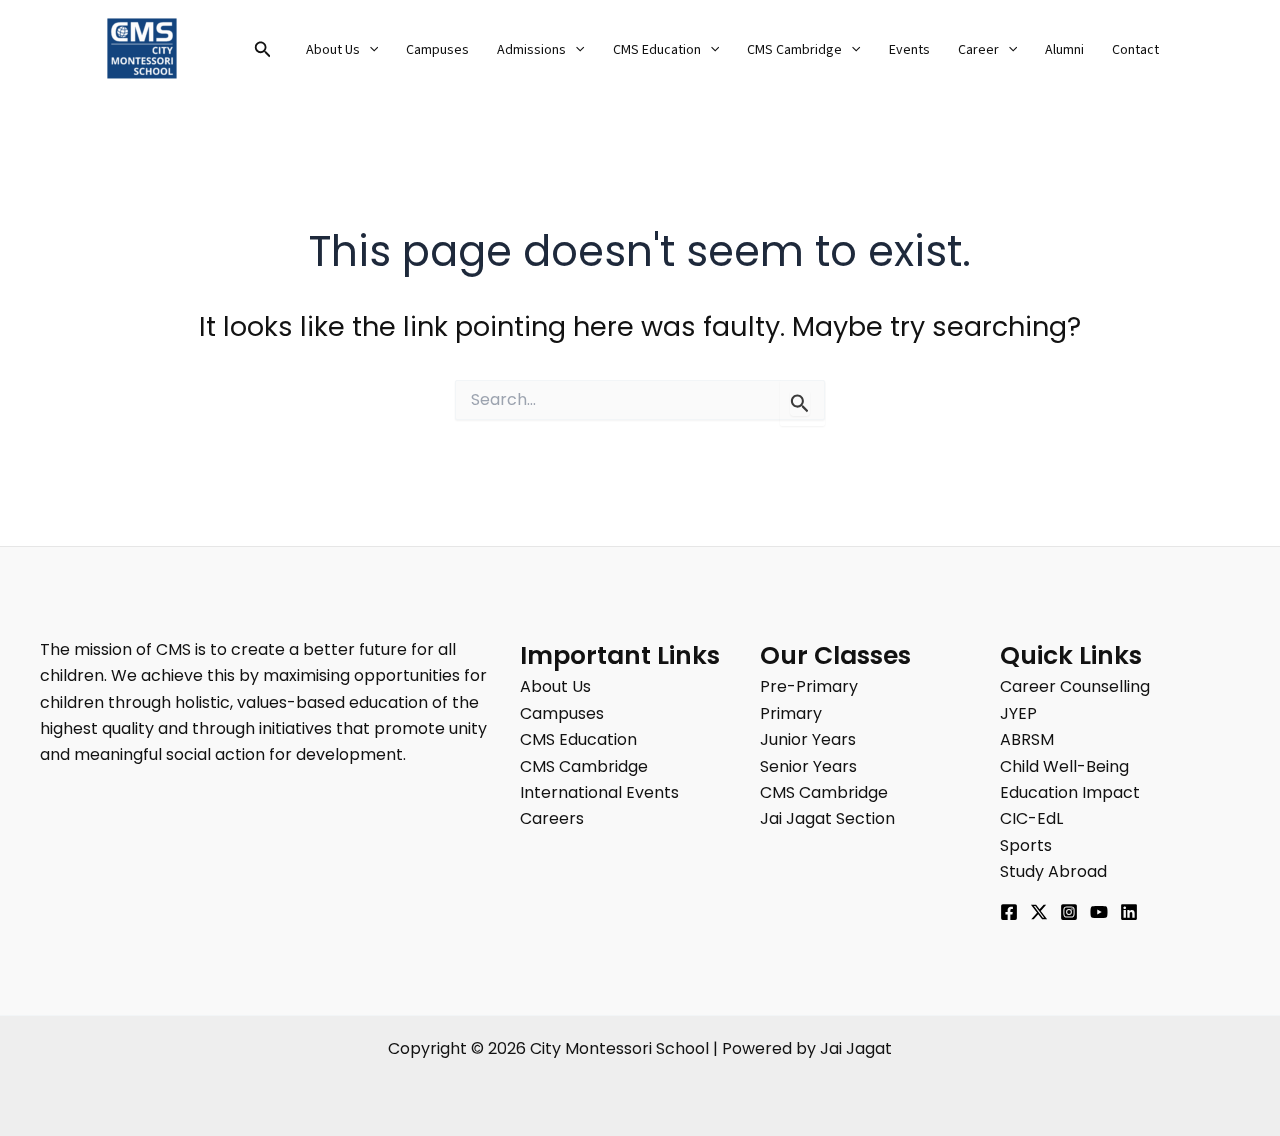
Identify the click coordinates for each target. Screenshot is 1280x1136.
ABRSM (1027, 739)
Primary (791, 713)
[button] (263, 51)
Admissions (531, 50)
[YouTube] (1099, 912)
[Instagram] (1069, 912)
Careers (552, 818)
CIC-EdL (1031, 818)
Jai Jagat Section (827, 818)
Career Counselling (1075, 686)
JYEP (1018, 713)
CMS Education (657, 50)
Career (978, 50)
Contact (1135, 50)
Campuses (437, 50)
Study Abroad (1053, 871)
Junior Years (808, 739)
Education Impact (1070, 792)
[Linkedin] (1129, 912)
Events (909, 50)
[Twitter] (1039, 912)
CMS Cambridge (794, 50)
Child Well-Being (1064, 766)
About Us (333, 50)
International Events (599, 792)
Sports (1026, 845)
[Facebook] (1009, 912)
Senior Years (808, 766)
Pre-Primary (809, 686)
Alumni (1064, 50)
